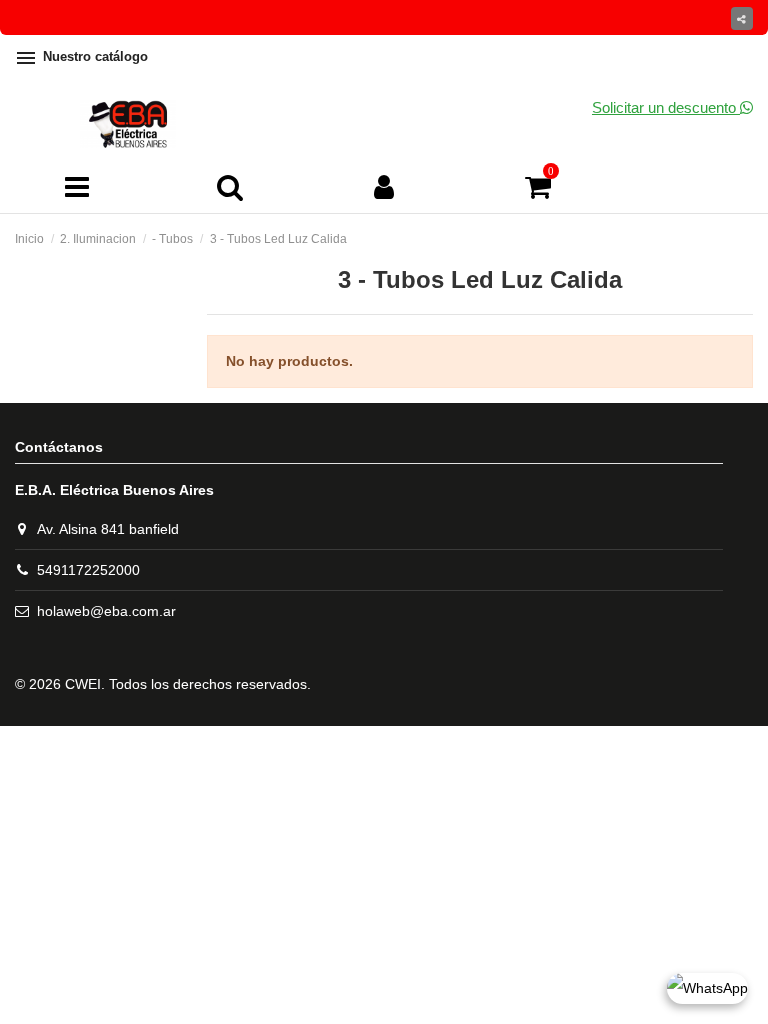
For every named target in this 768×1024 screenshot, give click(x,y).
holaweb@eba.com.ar (106, 611)
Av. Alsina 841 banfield (108, 529)
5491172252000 (88, 570)
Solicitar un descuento (666, 107)
